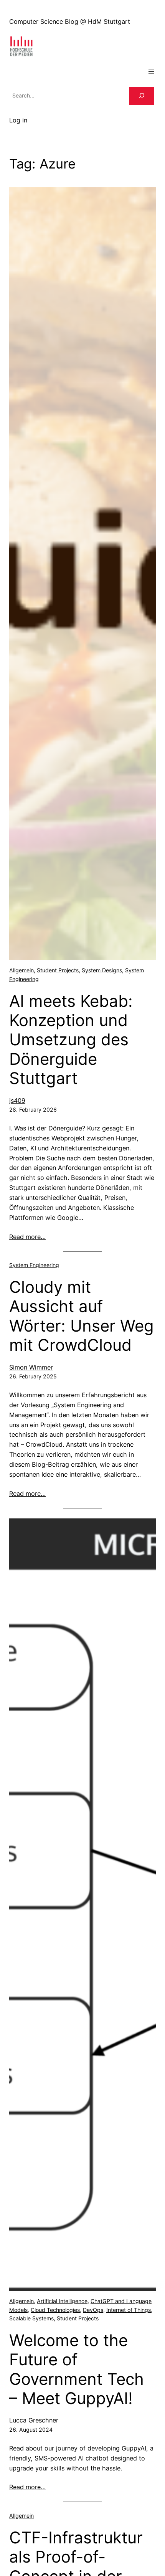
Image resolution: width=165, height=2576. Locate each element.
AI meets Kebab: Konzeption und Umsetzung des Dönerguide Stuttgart (71, 1040)
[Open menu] (151, 71)
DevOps (93, 2310)
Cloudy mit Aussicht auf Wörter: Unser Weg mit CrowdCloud (82, 1316)
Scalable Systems (31, 2318)
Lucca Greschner (34, 2420)
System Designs (102, 970)
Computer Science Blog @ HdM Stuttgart (70, 21)
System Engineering (34, 1265)
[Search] (142, 96)
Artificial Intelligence (62, 2301)
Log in (18, 120)
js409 (17, 1100)
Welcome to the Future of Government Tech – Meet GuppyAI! (77, 2369)
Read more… (27, 1237)
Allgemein (21, 970)
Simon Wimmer (31, 1367)
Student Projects (58, 970)
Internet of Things (129, 2310)
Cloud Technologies (55, 2310)
